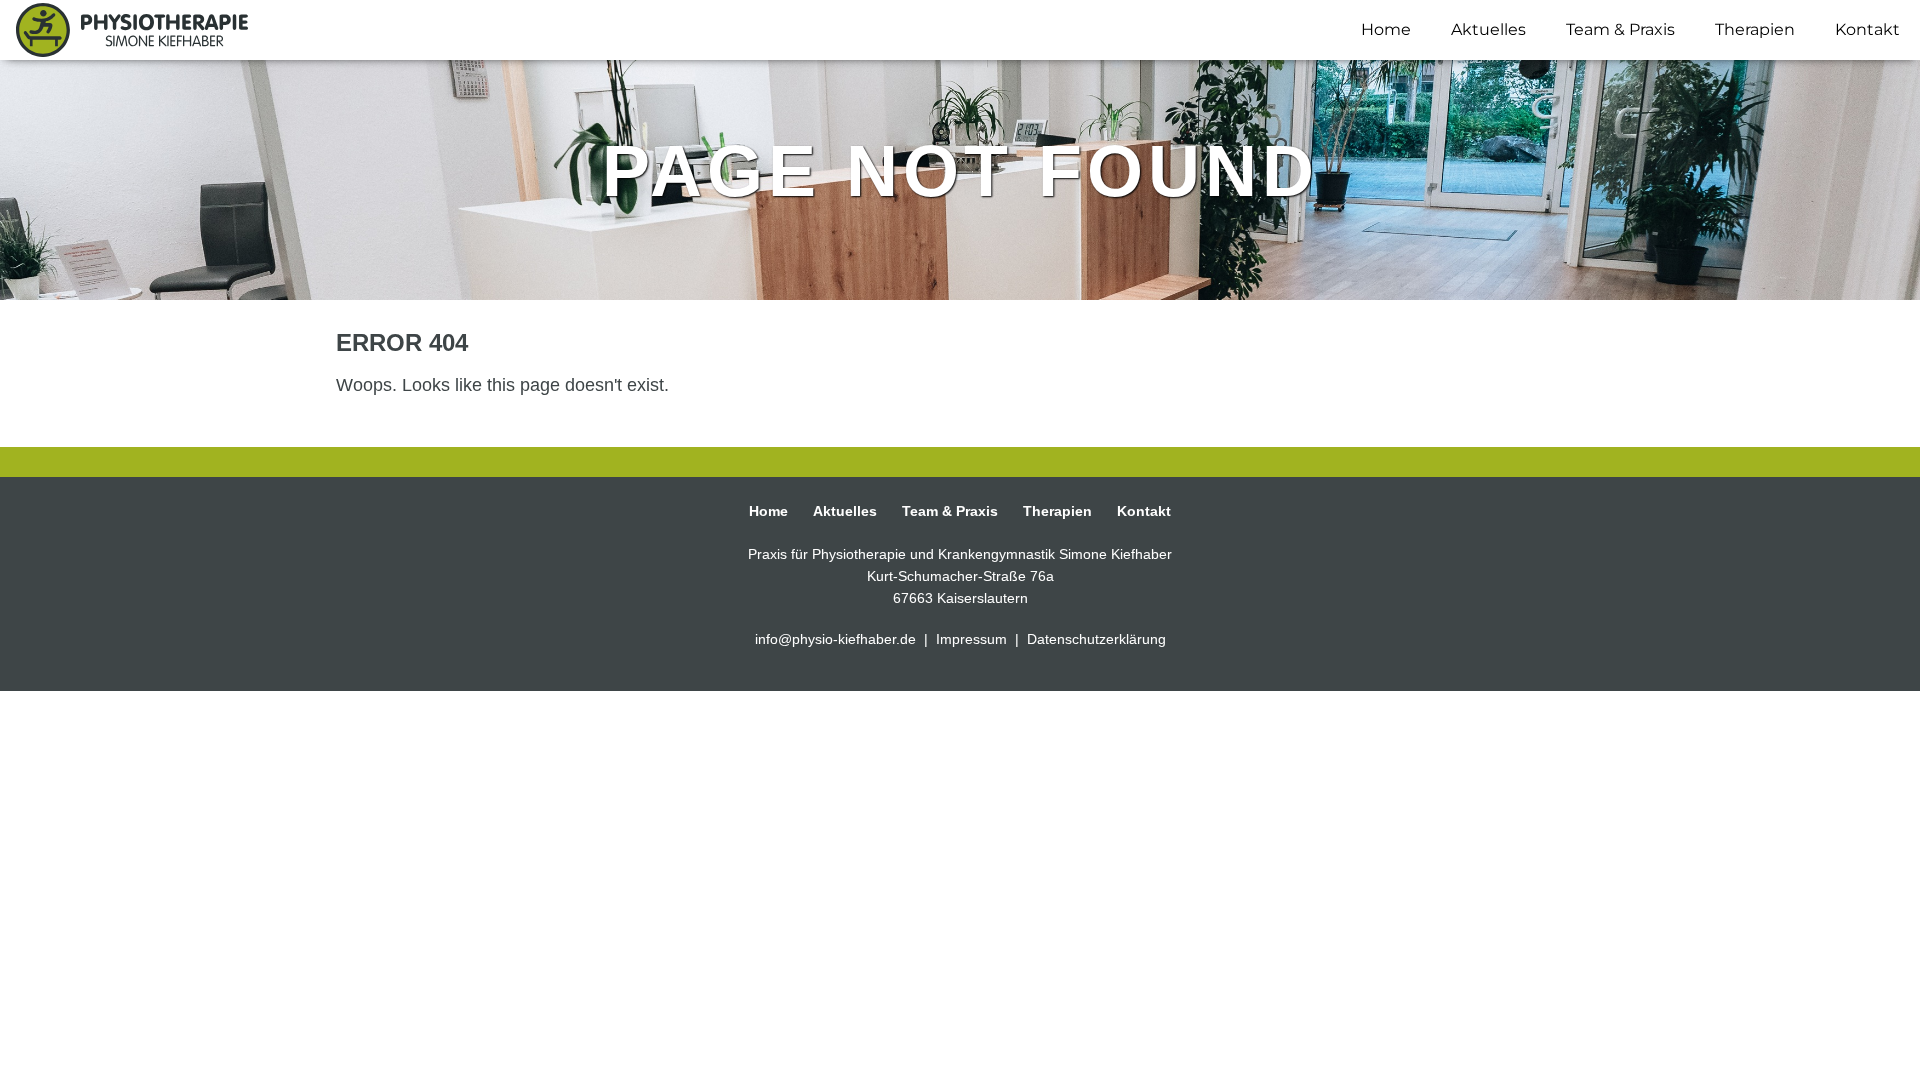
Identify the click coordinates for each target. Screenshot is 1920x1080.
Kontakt (1867, 29)
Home (1386, 29)
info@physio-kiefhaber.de (837, 639)
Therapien (1755, 29)
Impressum (973, 639)
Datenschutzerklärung (1096, 639)
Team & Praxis (1620, 29)
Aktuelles (1488, 29)
